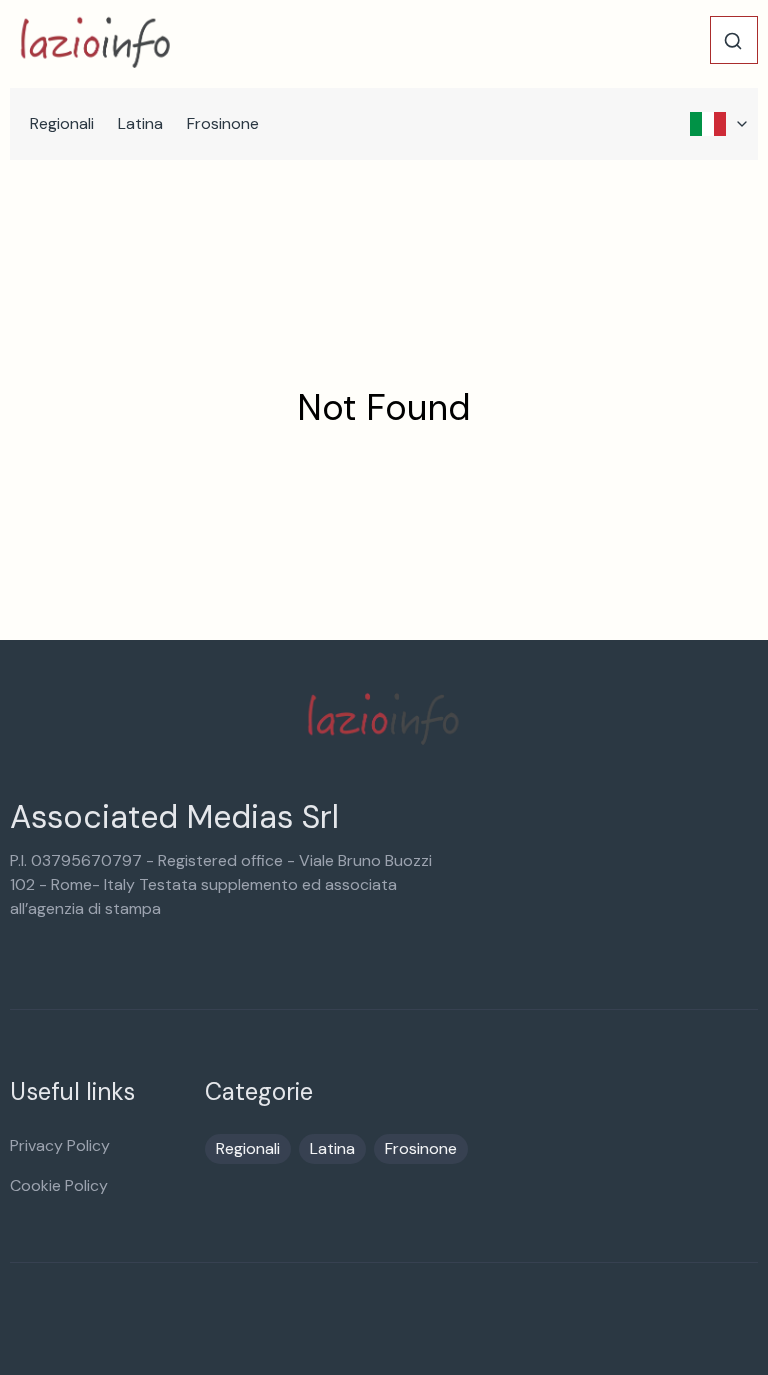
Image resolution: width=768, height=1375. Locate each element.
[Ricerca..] (733, 41)
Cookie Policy (59, 1185)
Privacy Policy (60, 1145)
